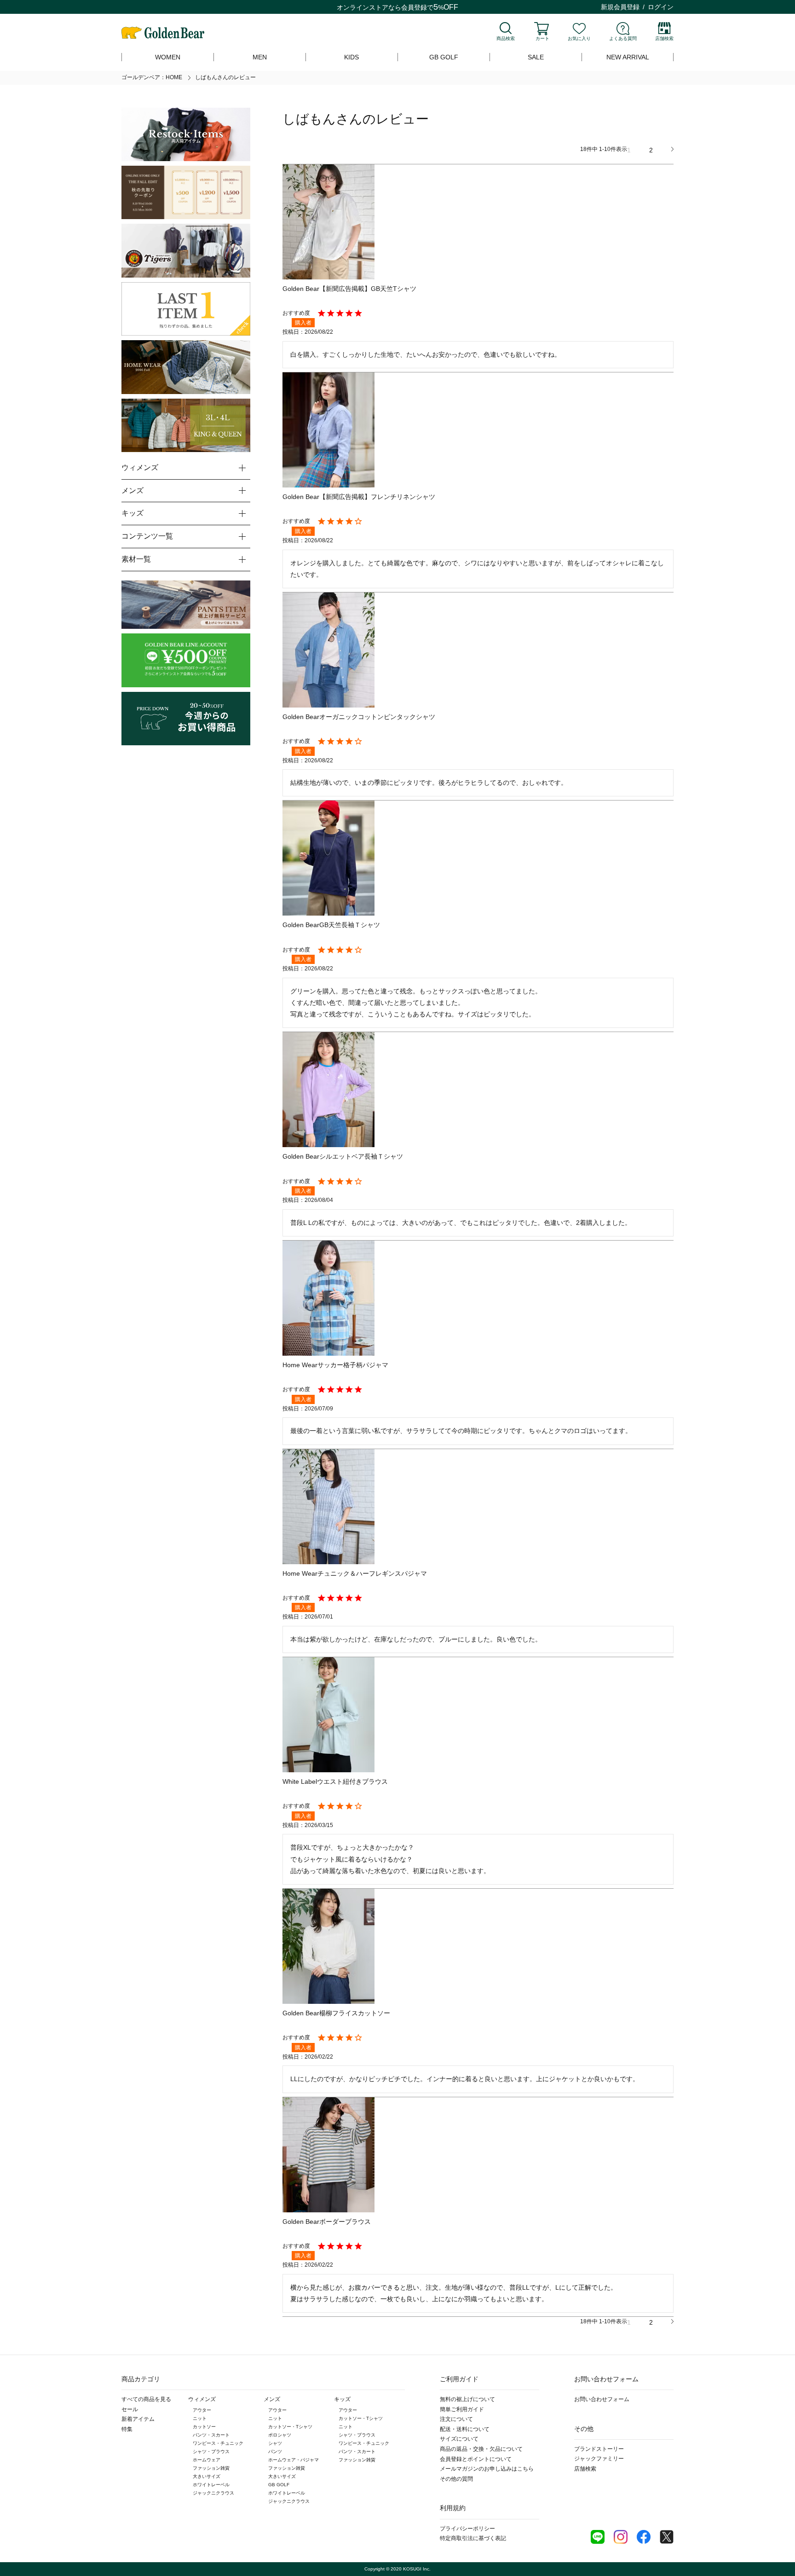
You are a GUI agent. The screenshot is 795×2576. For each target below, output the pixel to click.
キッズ (342, 2399)
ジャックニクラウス (213, 2493)
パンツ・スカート (211, 2435)
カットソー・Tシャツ (290, 2427)
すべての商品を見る (146, 2399)
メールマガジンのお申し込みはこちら (487, 2469)
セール (130, 2409)
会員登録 (414, 7)
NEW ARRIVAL (628, 57)
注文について (456, 2419)
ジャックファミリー (599, 2459)
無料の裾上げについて (467, 2399)
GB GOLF (444, 57)
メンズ (272, 2399)
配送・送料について (465, 2429)
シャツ (275, 2443)
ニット (200, 2418)
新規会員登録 (620, 7)
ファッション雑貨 (211, 2468)
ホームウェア (207, 2460)
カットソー (204, 2427)
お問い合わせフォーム (602, 2399)
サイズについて (459, 2439)
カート (542, 38)
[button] (672, 149)
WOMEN (168, 57)
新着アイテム (138, 2419)
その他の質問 (456, 2479)
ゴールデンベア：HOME (152, 77)
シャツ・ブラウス (211, 2451)
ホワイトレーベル (211, 2485)
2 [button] (651, 150)
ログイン (661, 7)
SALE (536, 57)
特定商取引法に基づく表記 (473, 2538)
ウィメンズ (202, 2399)
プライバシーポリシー (467, 2529)
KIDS (351, 57)
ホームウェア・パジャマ (294, 2460)
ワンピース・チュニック (218, 2443)
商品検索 (506, 38)
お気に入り (579, 38)
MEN (260, 57)
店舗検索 (664, 38)
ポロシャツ (280, 2435)
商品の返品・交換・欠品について (481, 2449)
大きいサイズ (207, 2476)
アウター (202, 2410)
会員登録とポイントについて (476, 2459)
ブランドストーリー (599, 2449)
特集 (127, 2429)
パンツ (275, 2451)
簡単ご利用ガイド (462, 2409)
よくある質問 (623, 38)
